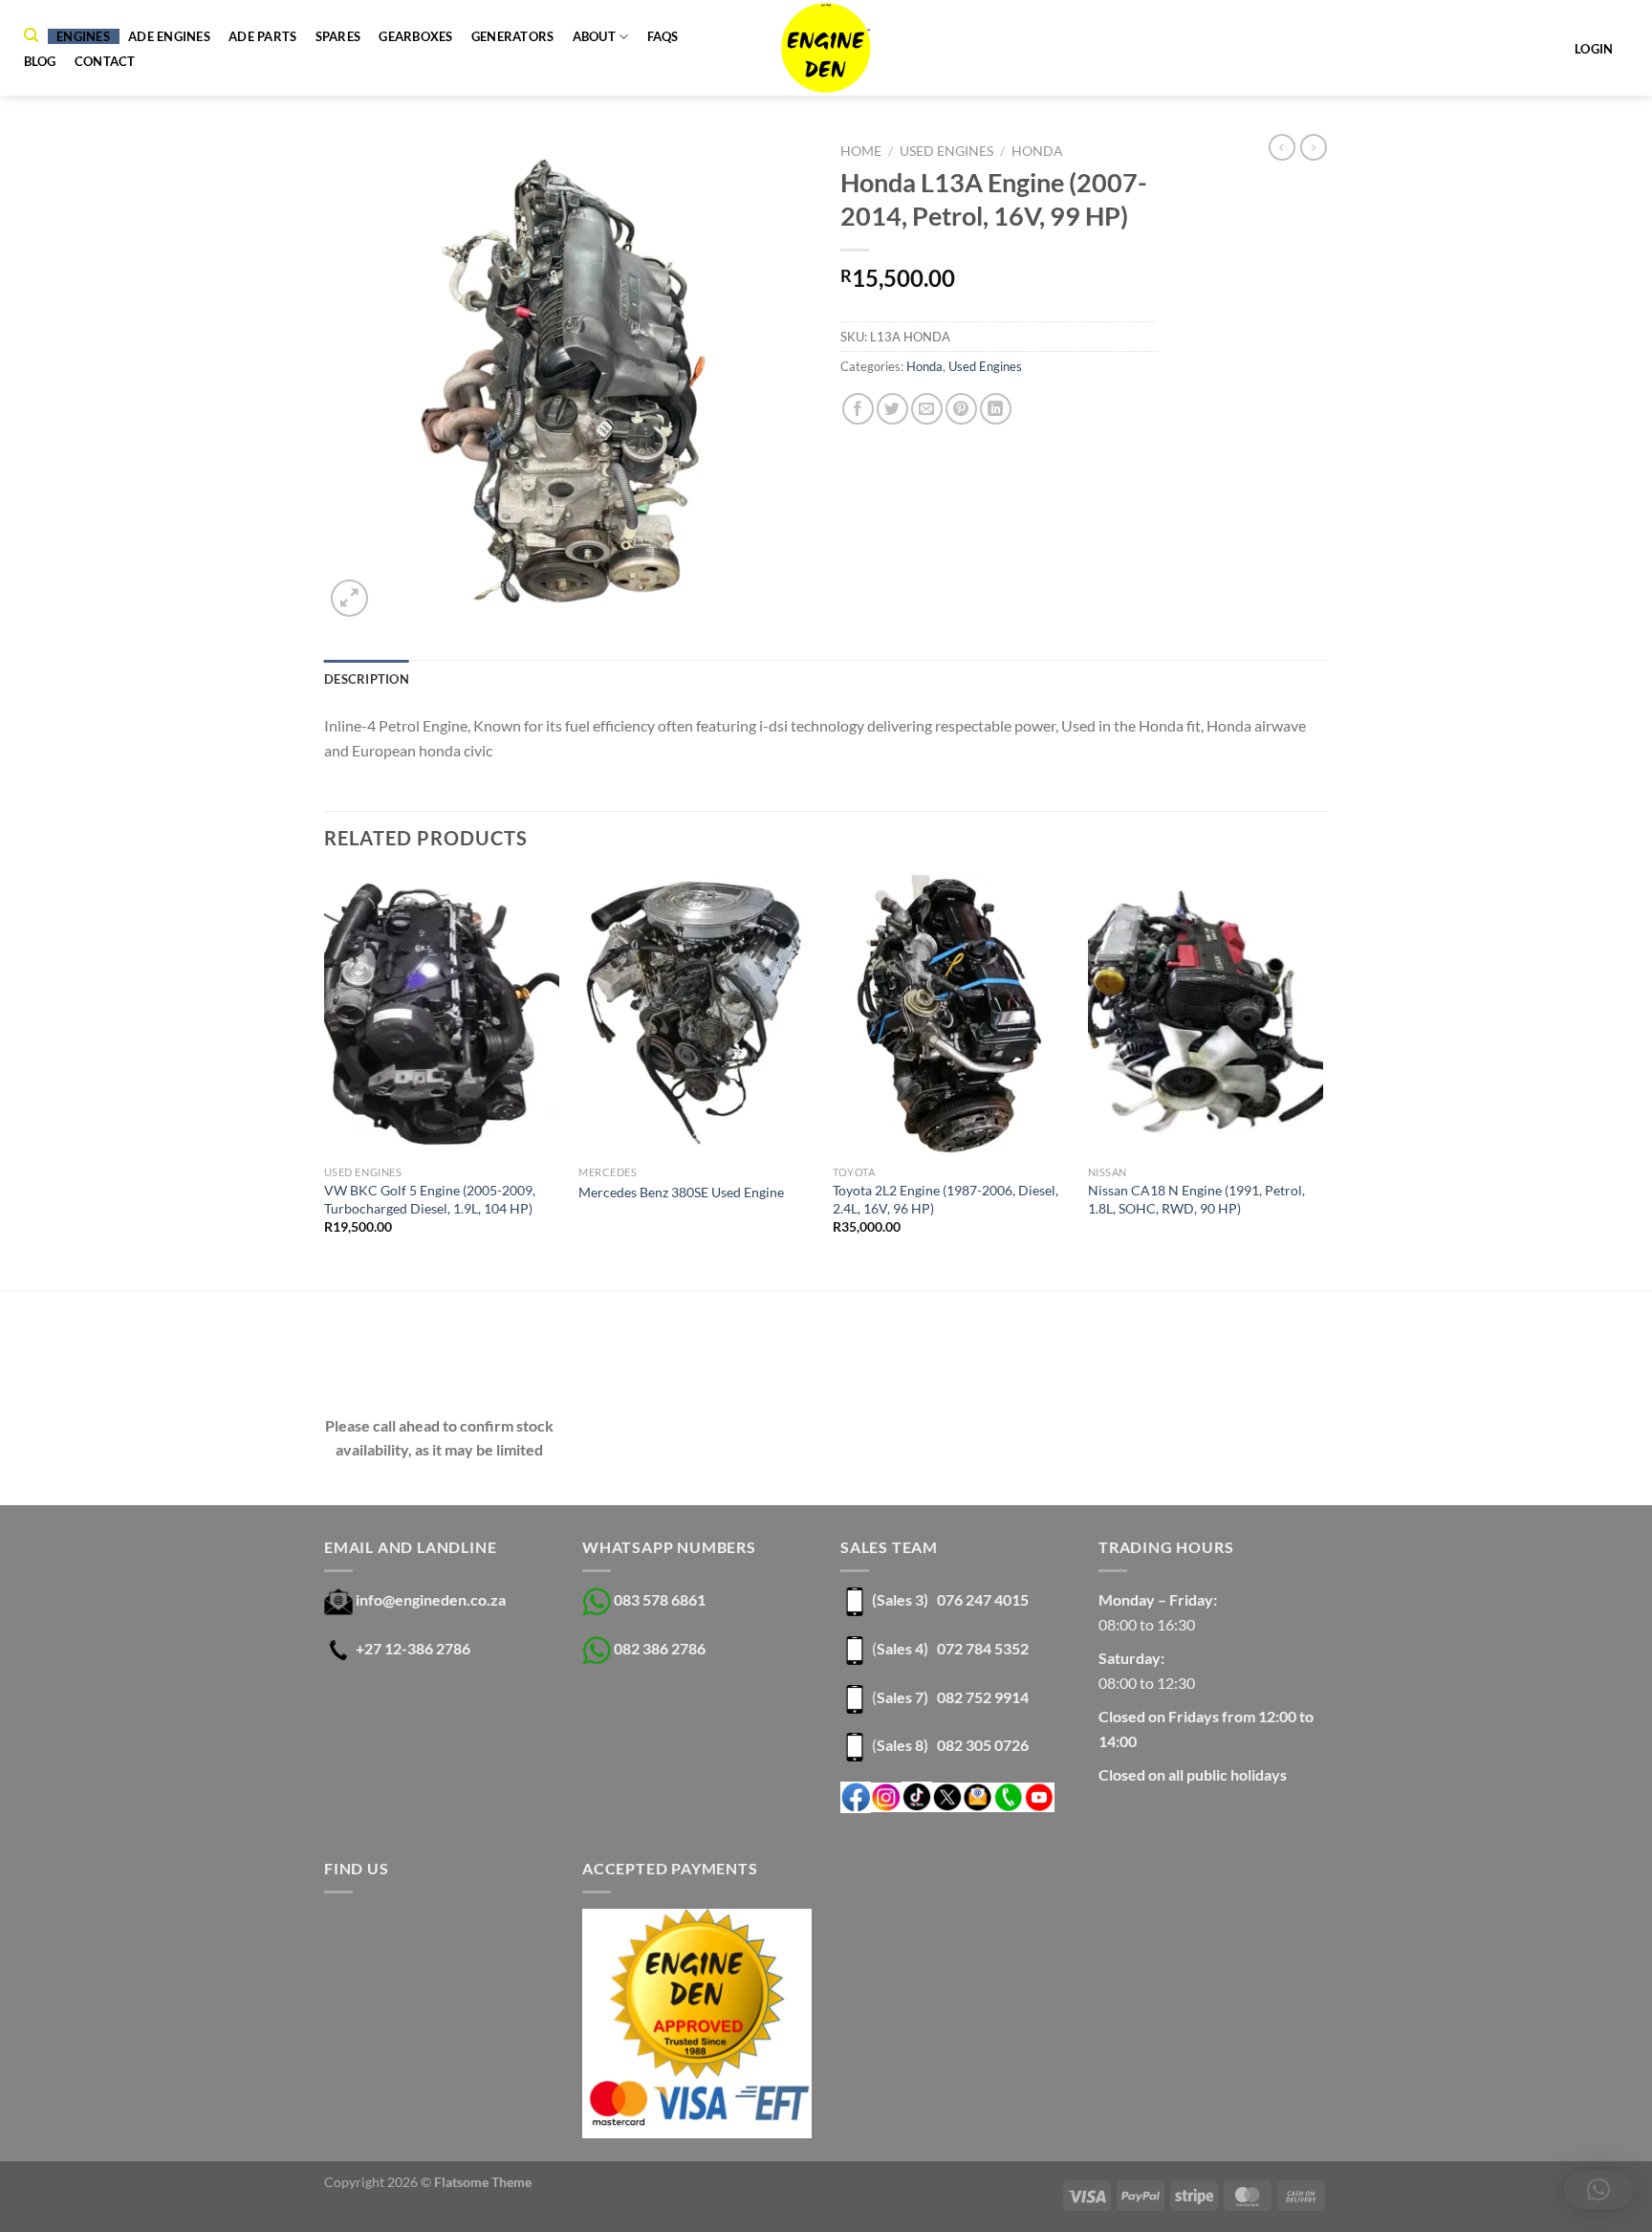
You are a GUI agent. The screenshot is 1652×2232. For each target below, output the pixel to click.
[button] (1598, 2190)
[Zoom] (349, 598)
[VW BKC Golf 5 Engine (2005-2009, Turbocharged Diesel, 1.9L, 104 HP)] (442, 1015)
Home (861, 151)
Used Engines (946, 151)
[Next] (1322, 1080)
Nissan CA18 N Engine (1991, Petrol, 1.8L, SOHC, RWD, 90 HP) (1196, 1199)
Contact (105, 61)
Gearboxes (415, 36)
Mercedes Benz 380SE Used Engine (681, 1192)
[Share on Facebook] (858, 409)
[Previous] (325, 1080)
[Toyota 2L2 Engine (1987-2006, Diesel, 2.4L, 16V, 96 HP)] (951, 1015)
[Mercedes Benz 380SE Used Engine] (696, 1015)
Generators (513, 36)
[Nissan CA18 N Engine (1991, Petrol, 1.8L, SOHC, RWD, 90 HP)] (1206, 1015)
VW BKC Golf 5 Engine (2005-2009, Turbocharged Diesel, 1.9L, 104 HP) (430, 1199)
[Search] (31, 35)
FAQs (663, 36)
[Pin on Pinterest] (961, 409)
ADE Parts (262, 36)
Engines (83, 36)
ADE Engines (169, 36)
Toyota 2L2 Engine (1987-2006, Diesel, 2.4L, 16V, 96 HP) (946, 1199)
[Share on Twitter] (892, 409)
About (594, 36)
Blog (40, 61)
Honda (1037, 151)
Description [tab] (367, 679)
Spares (338, 36)
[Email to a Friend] (927, 409)
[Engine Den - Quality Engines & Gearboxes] (826, 48)
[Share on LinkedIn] (996, 409)
